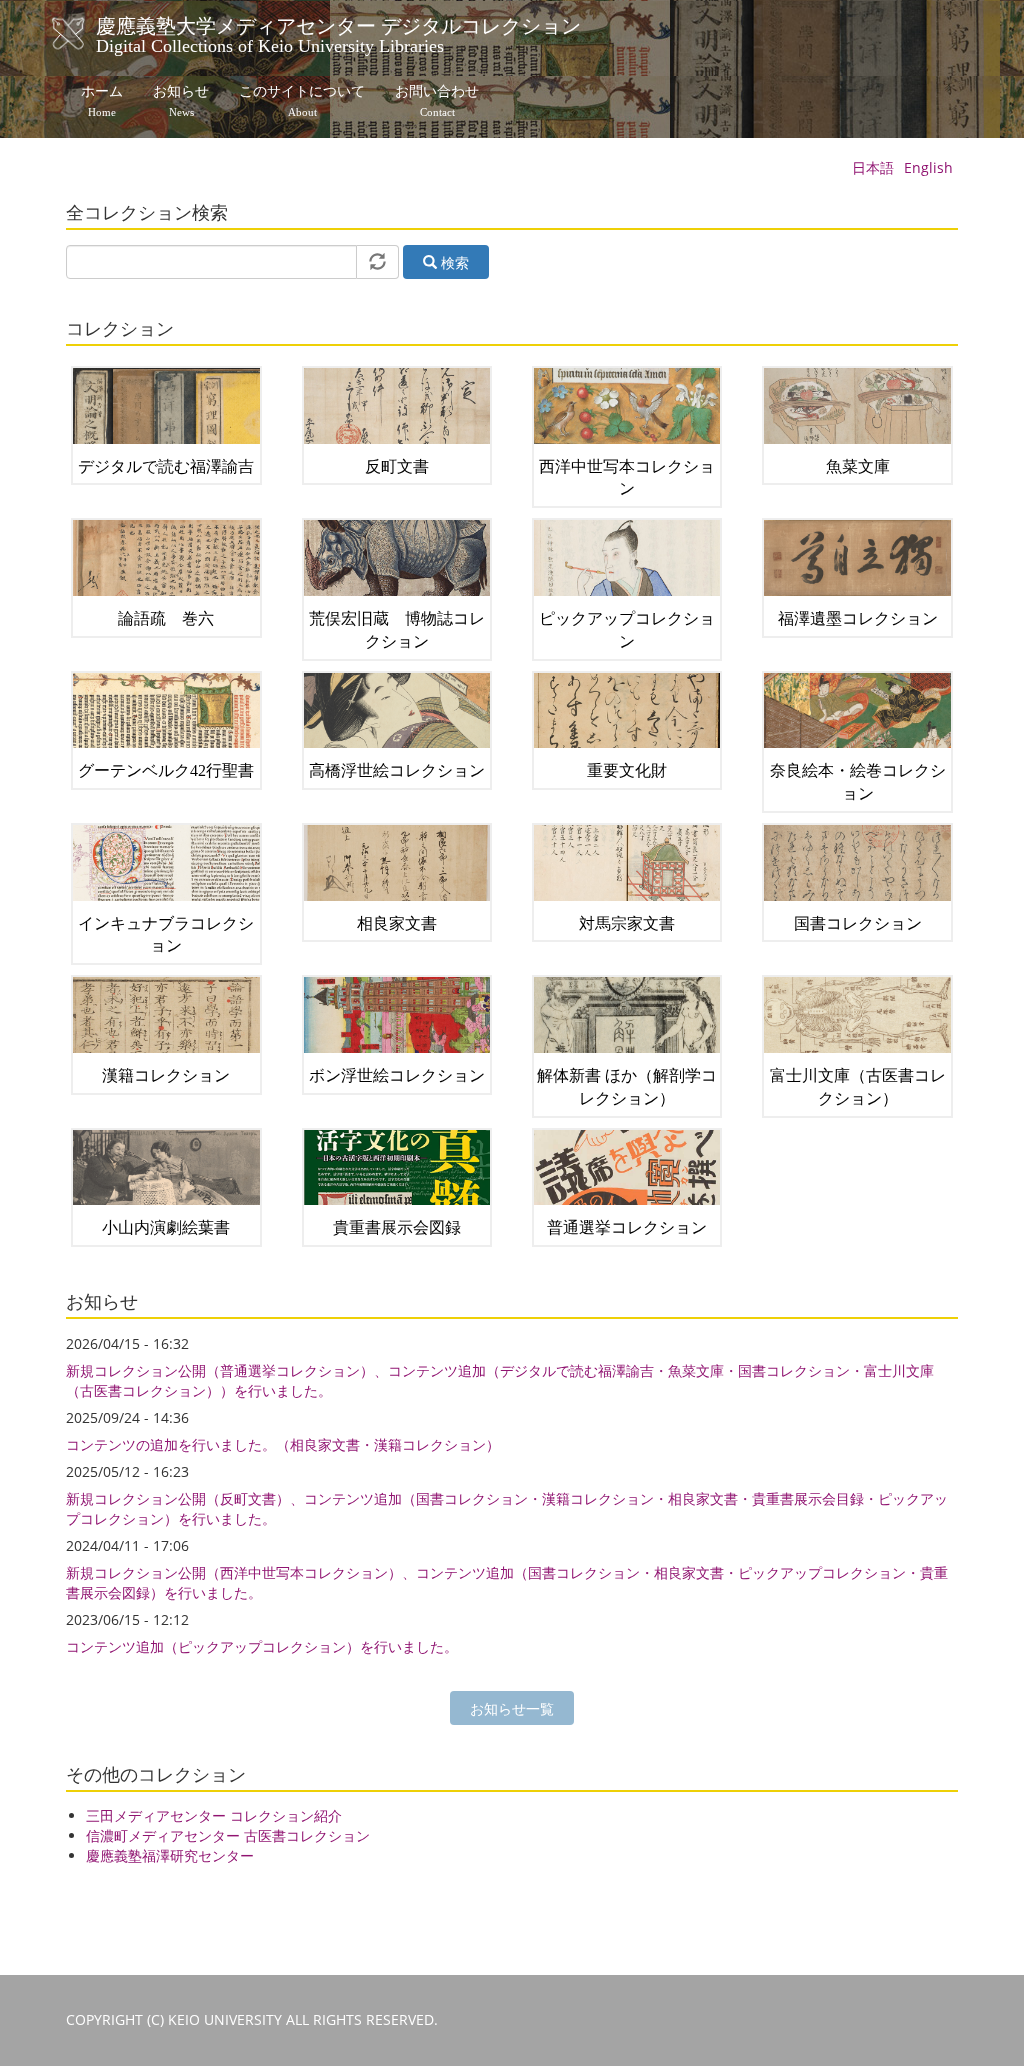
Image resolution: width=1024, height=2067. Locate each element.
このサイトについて (302, 101)
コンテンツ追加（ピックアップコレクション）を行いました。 (262, 1646)
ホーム (102, 101)
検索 (453, 262)
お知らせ (181, 101)
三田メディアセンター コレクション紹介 (214, 1815)
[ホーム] (88, 34)
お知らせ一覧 (512, 1708)
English (928, 167)
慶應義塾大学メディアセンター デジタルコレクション (338, 33)
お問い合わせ (437, 101)
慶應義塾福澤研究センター (170, 1855)
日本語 (873, 167)
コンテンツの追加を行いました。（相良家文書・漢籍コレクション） (283, 1444)
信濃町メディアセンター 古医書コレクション (228, 1835)
